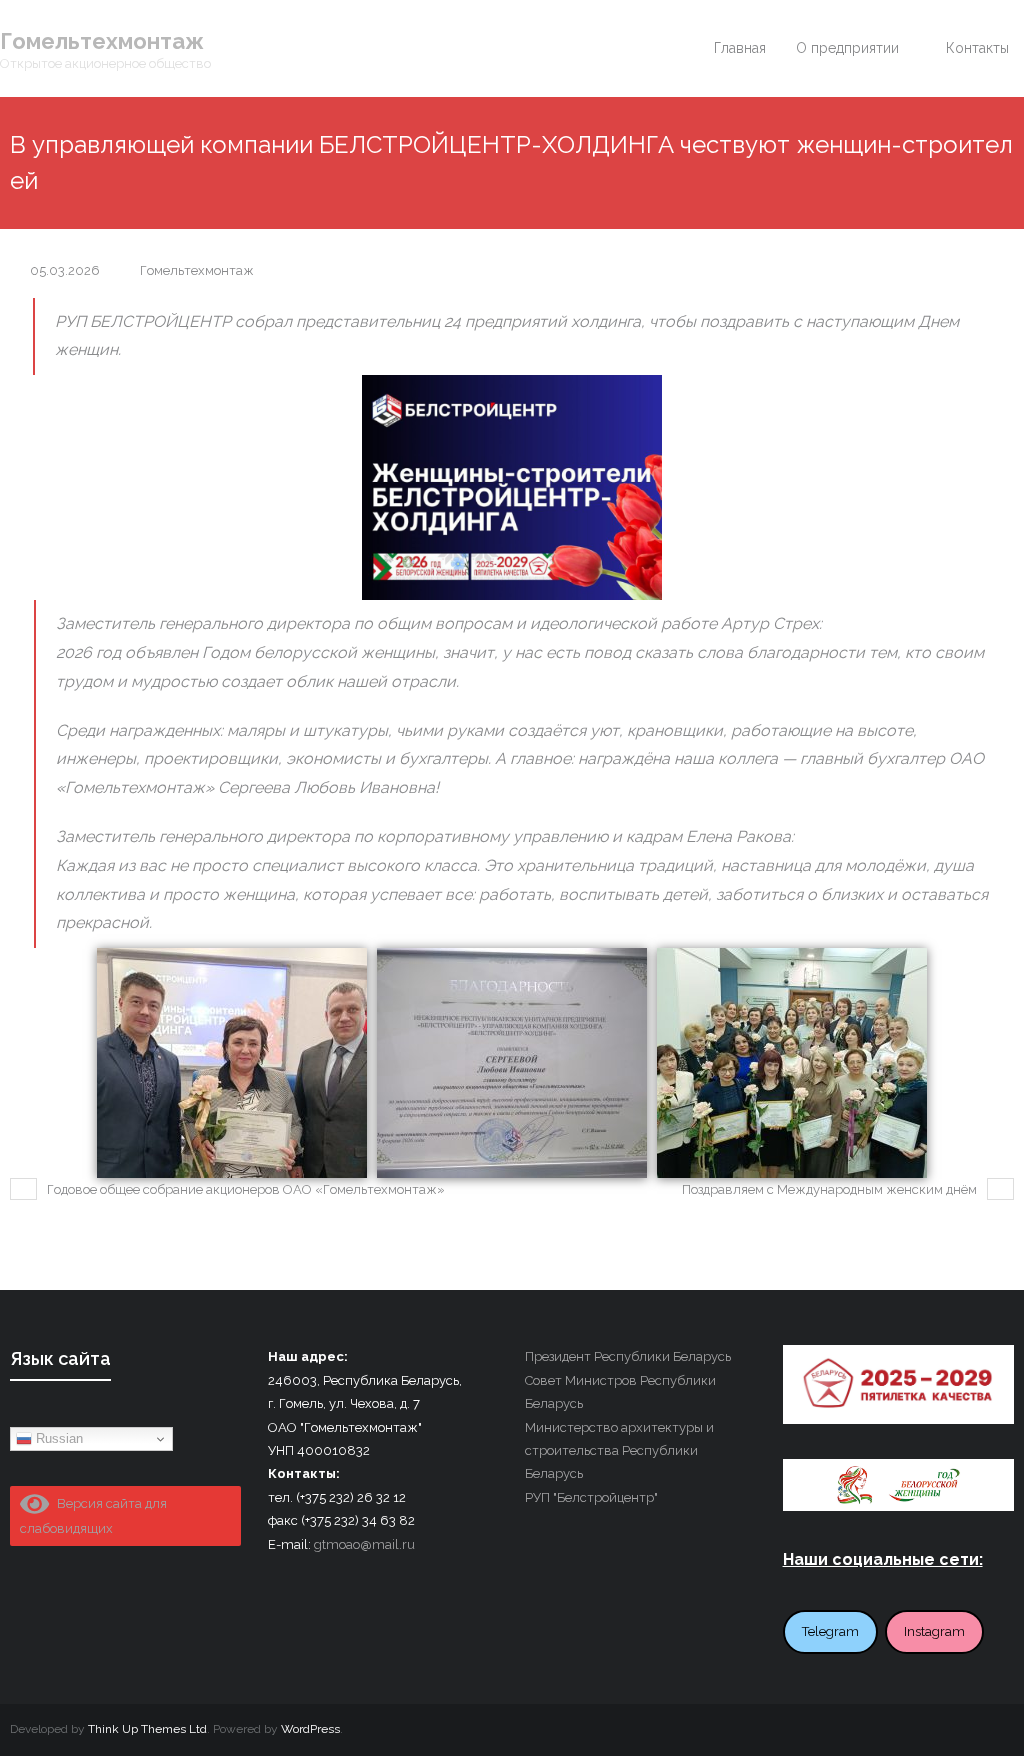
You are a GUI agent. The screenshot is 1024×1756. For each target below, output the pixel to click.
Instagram (934, 1631)
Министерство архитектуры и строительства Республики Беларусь (619, 1451)
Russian (57, 1438)
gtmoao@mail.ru (364, 1544)
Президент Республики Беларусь (628, 1356)
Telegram (830, 1631)
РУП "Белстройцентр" (591, 1497)
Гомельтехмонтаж (197, 270)
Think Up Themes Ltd (147, 1729)
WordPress (310, 1729)
